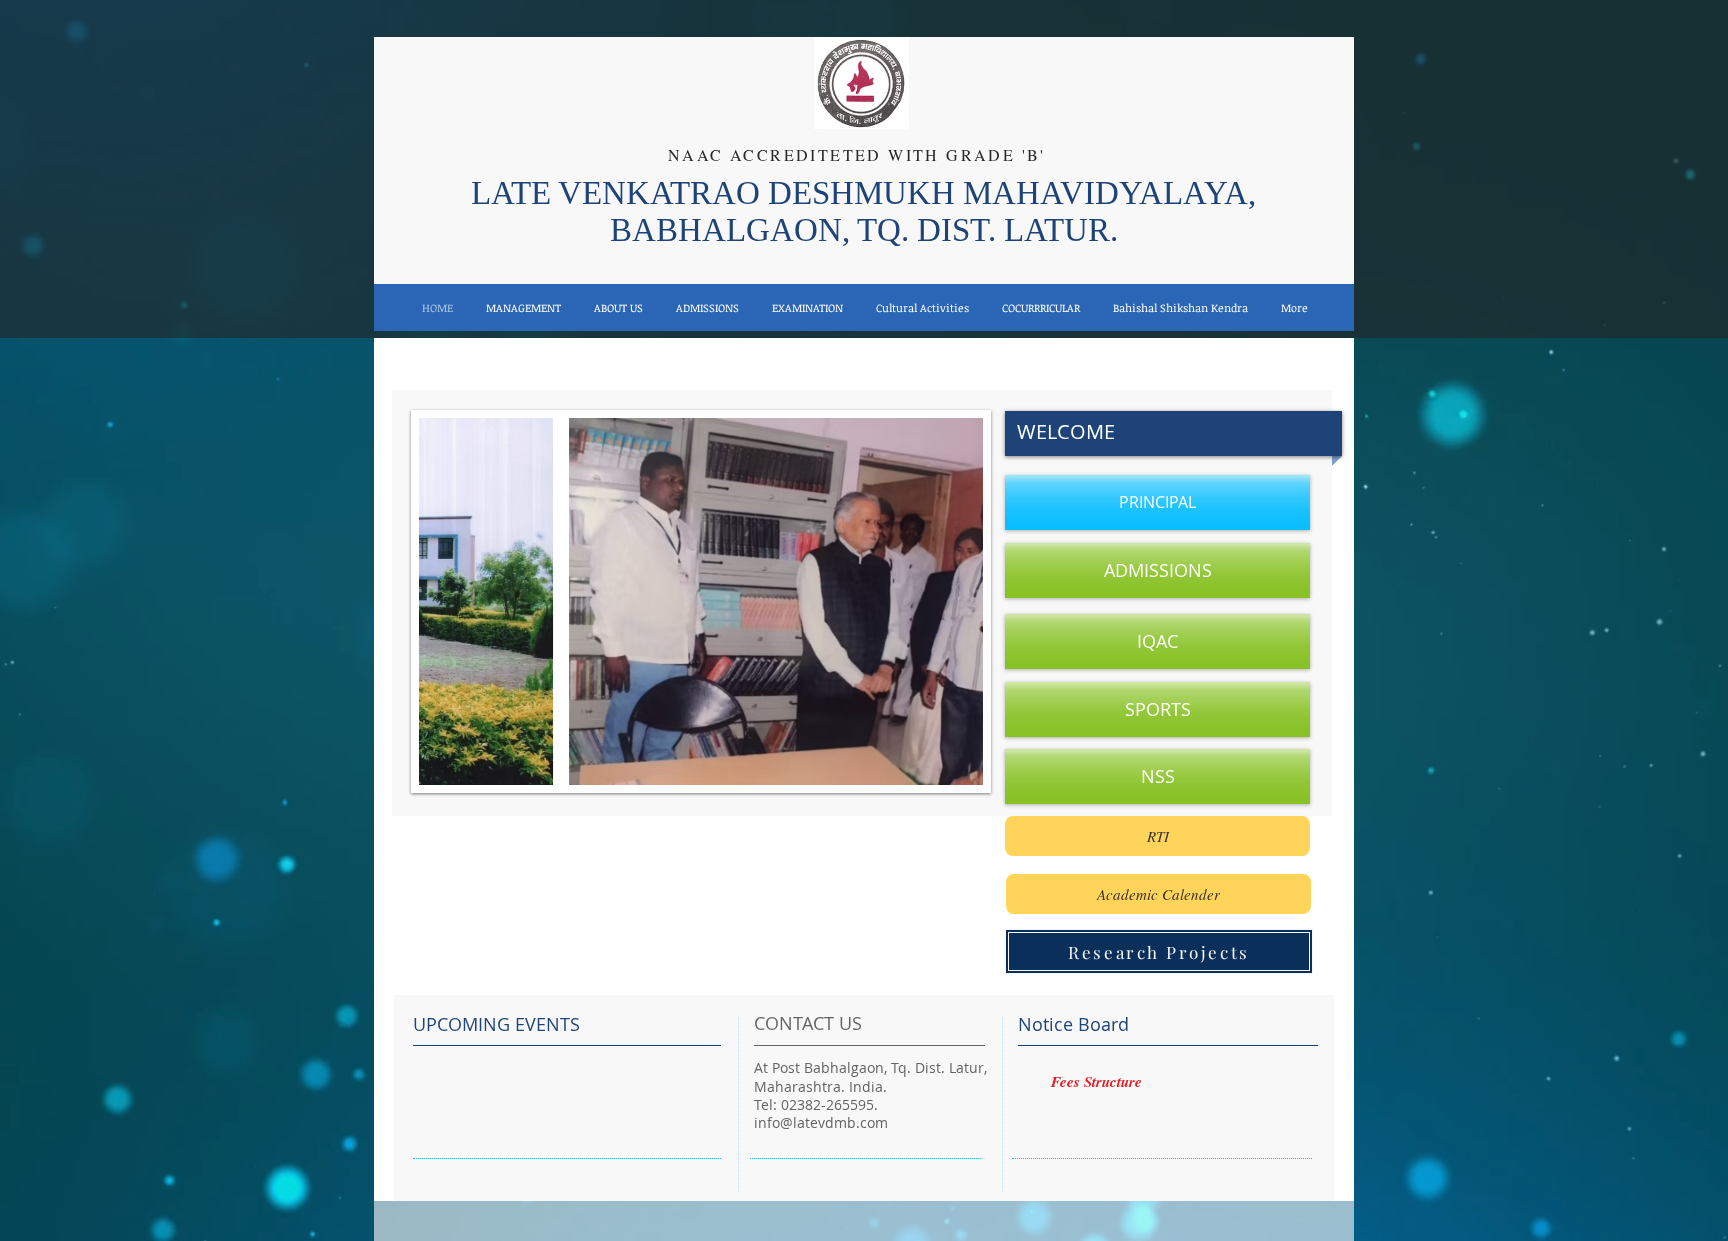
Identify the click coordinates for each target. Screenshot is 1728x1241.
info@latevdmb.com (821, 1122)
